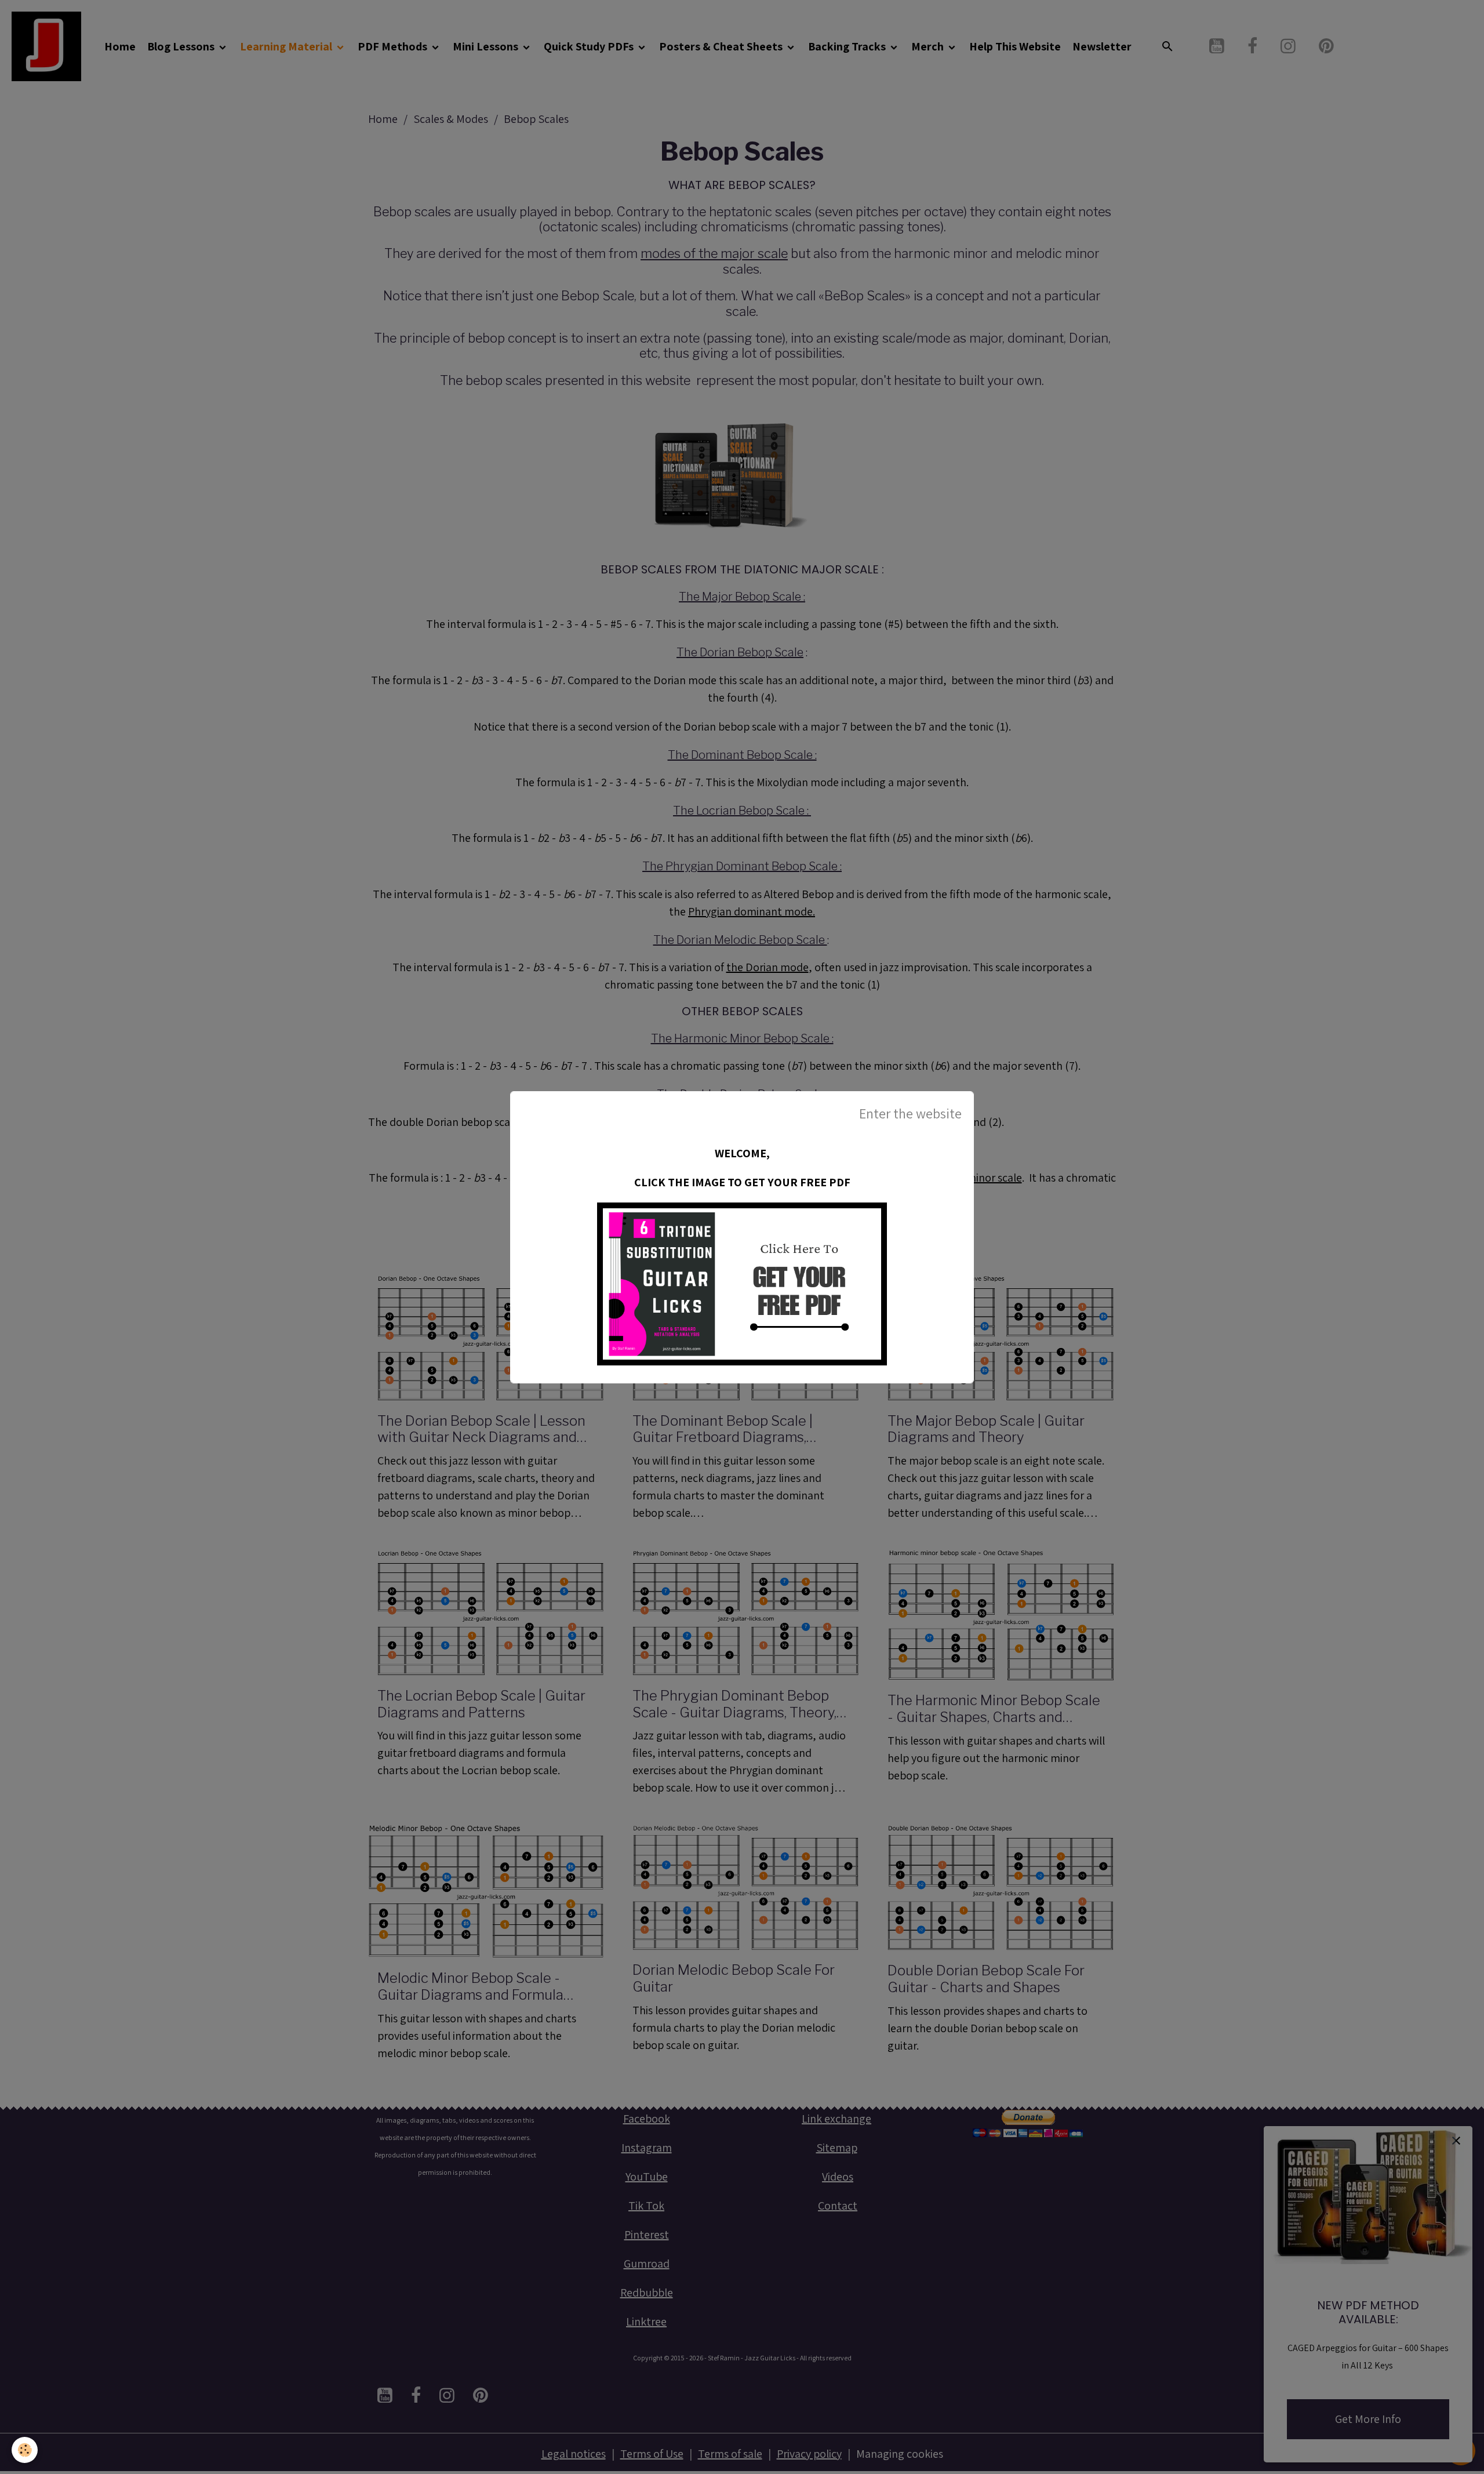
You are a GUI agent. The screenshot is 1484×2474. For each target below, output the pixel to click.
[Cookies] (25, 2450)
